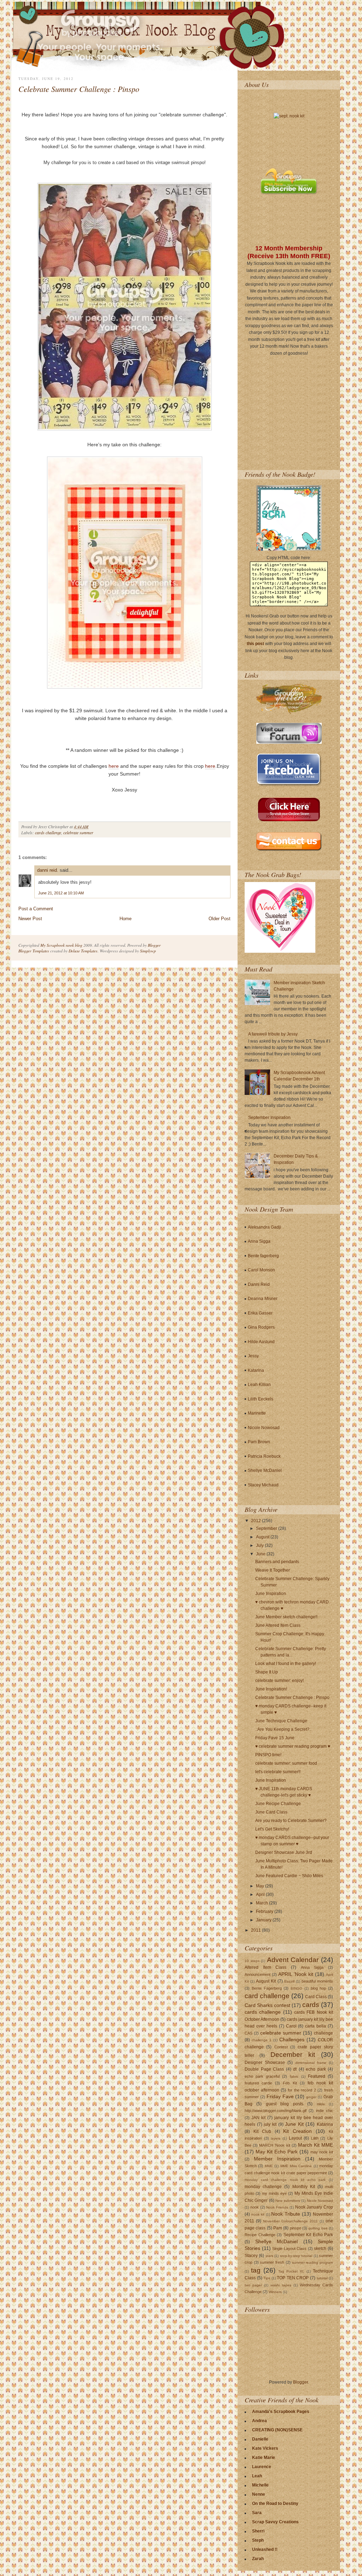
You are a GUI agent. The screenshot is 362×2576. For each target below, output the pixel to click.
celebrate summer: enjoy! (279, 1681)
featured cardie (258, 2083)
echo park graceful (262, 2076)
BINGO (296, 1988)
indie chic (325, 2111)
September (267, 1528)
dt (295, 2069)
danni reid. (48, 870)
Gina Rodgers (261, 1327)
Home (125, 919)
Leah (257, 2476)
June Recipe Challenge (278, 1804)
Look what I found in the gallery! (286, 1664)
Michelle (260, 2485)
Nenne (259, 2494)
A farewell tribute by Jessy (273, 1034)
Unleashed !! (265, 2549)
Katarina (256, 1370)
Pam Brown (259, 1442)
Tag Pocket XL (291, 2271)
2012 (256, 1521)
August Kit (266, 1981)
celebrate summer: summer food (286, 1763)
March (262, 1903)
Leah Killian (259, 1385)
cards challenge (48, 832)
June (261, 1554)
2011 (256, 1930)
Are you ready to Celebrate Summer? (291, 1821)
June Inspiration (271, 1594)
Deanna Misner (263, 1299)
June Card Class (271, 1812)
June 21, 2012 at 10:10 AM (61, 893)
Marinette (257, 1413)
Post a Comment (36, 909)
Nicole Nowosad (264, 1428)
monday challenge (263, 2187)
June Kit (294, 2124)
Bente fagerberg (263, 1256)
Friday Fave (280, 2096)
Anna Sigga (259, 1241)
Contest (281, 2047)
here (114, 766)
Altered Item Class (265, 1967)
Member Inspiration (277, 2159)
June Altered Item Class (278, 1625)
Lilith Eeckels (261, 1399)
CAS (249, 2033)
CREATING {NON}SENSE (277, 2430)
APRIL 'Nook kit (296, 1974)
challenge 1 (262, 2040)
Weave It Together (273, 1570)
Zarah (258, 2559)
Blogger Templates (34, 951)
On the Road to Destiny (275, 2504)
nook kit (258, 2214)
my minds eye (274, 2193)
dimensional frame (311, 2063)
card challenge (267, 1996)
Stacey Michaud (263, 1485)
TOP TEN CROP (293, 2278)
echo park (316, 2069)
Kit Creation (297, 2131)
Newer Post (30, 919)
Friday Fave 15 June (275, 1738)
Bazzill (289, 1981)
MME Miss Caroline (296, 2166)
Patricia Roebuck (264, 1456)
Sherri (258, 2531)
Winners (275, 2292)
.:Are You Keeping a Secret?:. (283, 1729)
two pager (253, 2285)
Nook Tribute (286, 2214)
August (263, 1537)
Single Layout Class (289, 2249)
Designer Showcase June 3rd (284, 1852)
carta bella (316, 2026)
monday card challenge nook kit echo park (285, 2180)
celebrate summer (78, 832)
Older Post (220, 919)
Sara (257, 2513)
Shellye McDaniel (265, 1470)
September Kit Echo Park (308, 2235)
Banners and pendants (277, 1562)
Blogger (154, 945)
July (260, 1545)
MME (269, 2166)
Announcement (258, 1974)
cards (311, 2005)
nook (255, 2207)
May (260, 1886)
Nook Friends (277, 2207)
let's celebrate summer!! (278, 1772)
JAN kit (258, 2118)
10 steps (252, 1961)
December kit (293, 2055)
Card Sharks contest (267, 2005)
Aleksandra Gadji (264, 1227)
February (265, 1911)
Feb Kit (290, 2083)
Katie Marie (264, 2458)
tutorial (322, 2278)
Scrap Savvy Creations (275, 2522)
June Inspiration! (271, 1689)
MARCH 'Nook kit (275, 2145)
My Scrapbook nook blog (61, 945)
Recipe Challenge (260, 2235)
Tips (267, 2278)
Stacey (251, 2256)
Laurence (262, 2467)
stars (269, 2256)
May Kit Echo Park (277, 2152)
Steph (258, 2540)
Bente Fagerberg (267, 1988)
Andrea (259, 2421)
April (260, 1895)
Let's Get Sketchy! (272, 1829)
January (264, 1920)
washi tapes (281, 2285)
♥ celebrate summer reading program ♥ (293, 1746)
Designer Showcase (265, 2062)
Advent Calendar (293, 1960)
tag (256, 2270)
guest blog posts (285, 2104)
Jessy (253, 1356)
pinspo (296, 2228)
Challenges (292, 2040)
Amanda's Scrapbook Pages (281, 2412)
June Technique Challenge (281, 1721)
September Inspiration (269, 1118)
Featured (317, 2076)
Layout (295, 2138)
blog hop (319, 1988)
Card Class (316, 1997)
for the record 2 (302, 2090)
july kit (270, 2124)
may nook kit (322, 2152)
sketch (320, 2249)
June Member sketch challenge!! (286, 1617)
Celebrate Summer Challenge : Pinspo (79, 89)
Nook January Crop (314, 2207)
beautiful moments (317, 1981)
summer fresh (272, 2262)
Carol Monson (261, 1270)
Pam (278, 2228)
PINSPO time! (268, 1755)
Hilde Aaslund (261, 1342)
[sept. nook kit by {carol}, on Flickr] (289, 116)
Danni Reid (259, 1284)
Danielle (260, 2439)
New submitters (288, 2201)
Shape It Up (267, 1672)
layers (276, 2138)
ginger (311, 2097)
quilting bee (318, 2228)
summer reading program (313, 2262)
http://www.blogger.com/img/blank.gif (276, 2111)
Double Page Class (264, 2069)
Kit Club (262, 2131)
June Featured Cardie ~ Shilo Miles (289, 1876)
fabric (294, 2076)
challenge (323, 2033)
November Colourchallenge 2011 (290, 2221)
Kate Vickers (265, 2448)
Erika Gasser (260, 1313)
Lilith (315, 2138)
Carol (291, 2026)
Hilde (321, 2104)
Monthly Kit (304, 2187)
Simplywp (148, 951)
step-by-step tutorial (296, 2256)
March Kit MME (316, 2145)
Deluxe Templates (83, 951)
